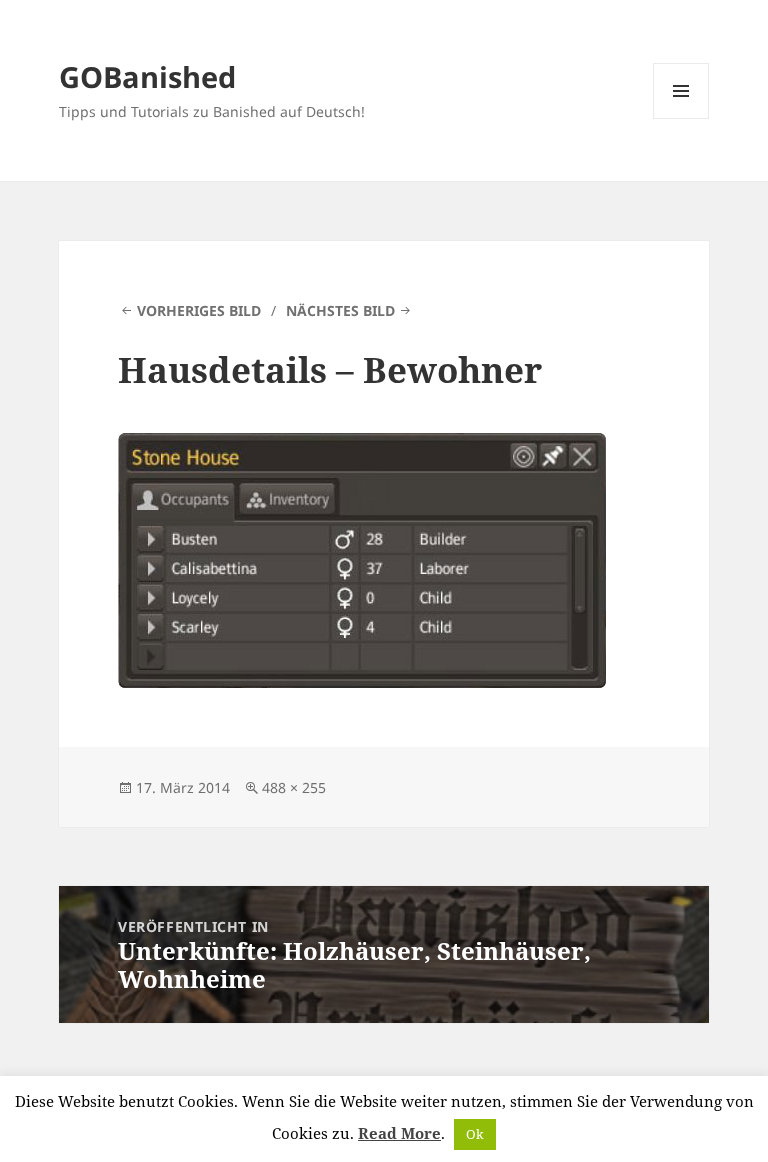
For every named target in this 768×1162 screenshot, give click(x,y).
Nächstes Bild (340, 310)
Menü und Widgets (681, 118)
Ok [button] (475, 1134)
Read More (399, 1133)
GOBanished (147, 76)
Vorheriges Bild (199, 310)
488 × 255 (294, 787)
